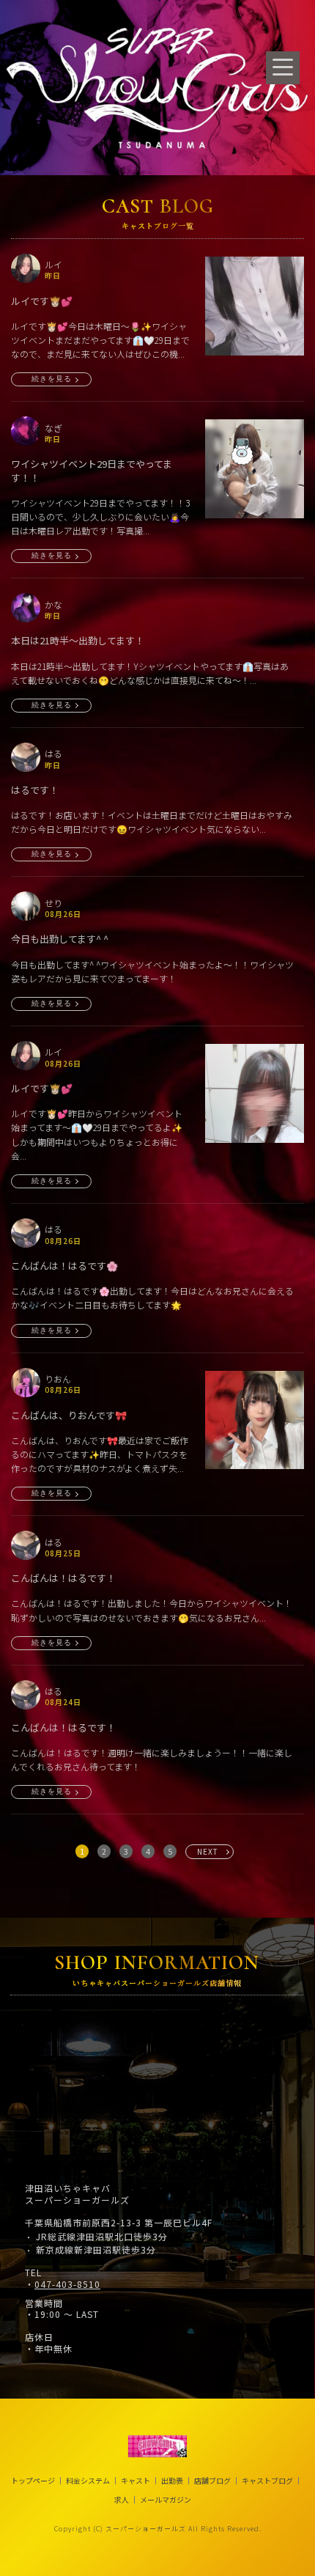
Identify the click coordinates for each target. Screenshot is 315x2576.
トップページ (33, 2481)
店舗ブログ (212, 2481)
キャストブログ (267, 2481)
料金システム (88, 2481)
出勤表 (172, 2481)
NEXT (208, 1851)
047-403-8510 (67, 2284)
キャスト (136, 2481)
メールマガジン (166, 2500)
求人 (122, 2500)
